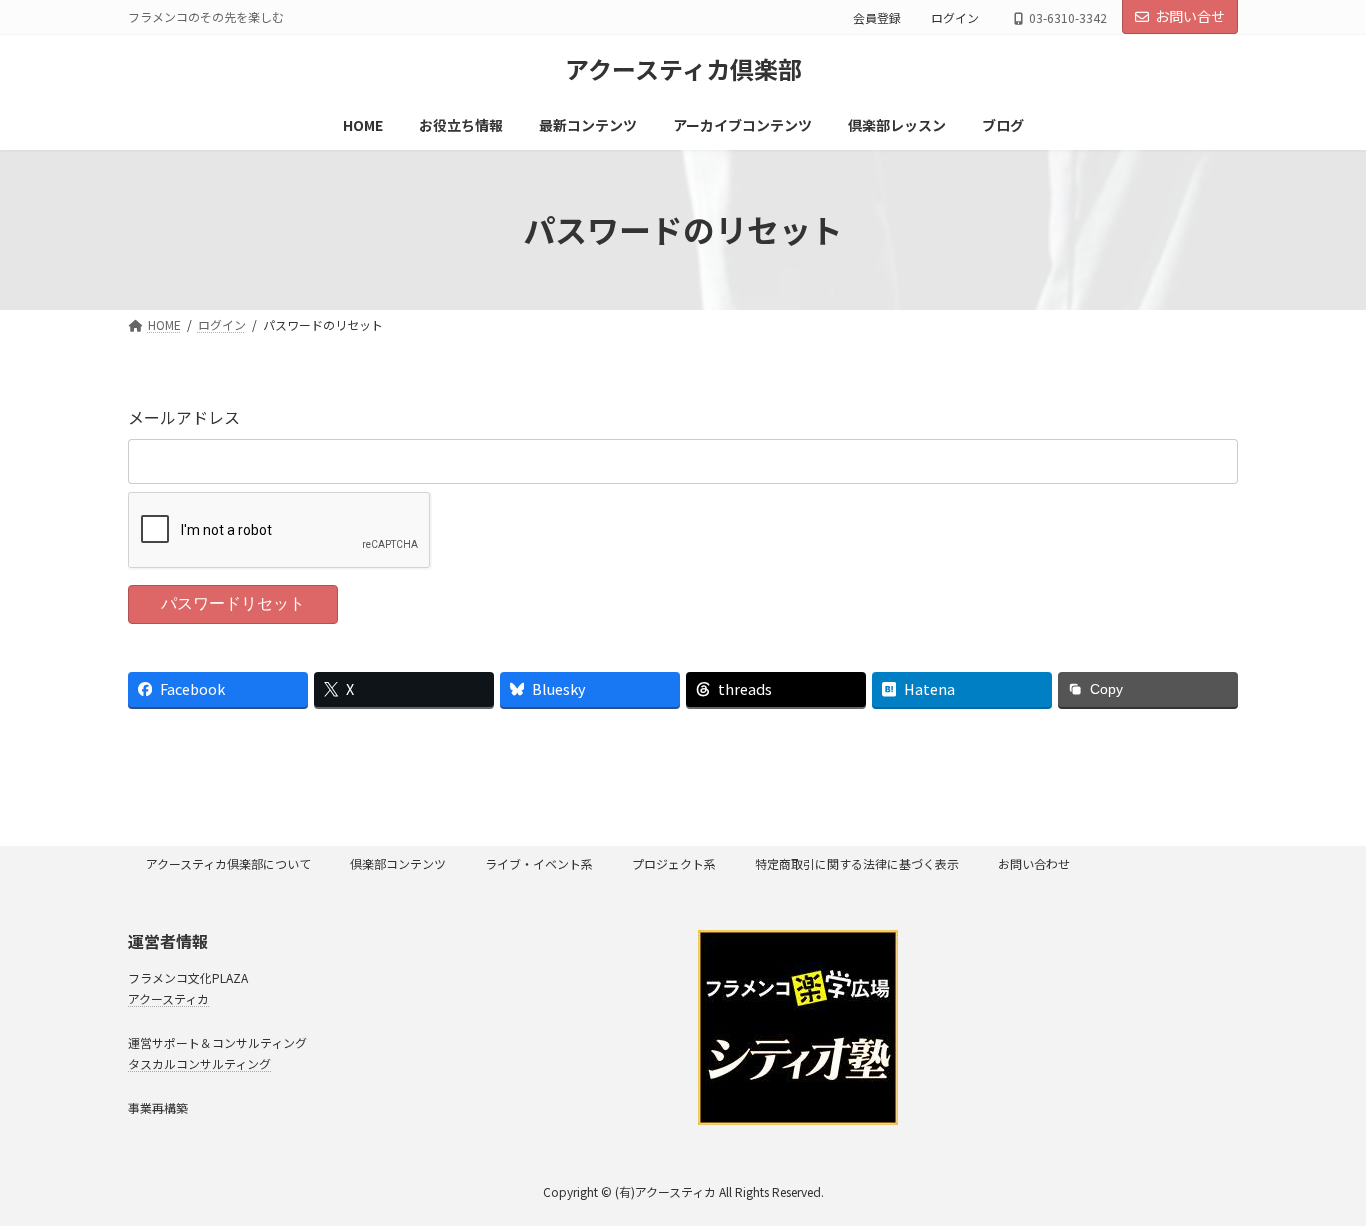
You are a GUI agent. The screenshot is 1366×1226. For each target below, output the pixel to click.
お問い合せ (1190, 16)
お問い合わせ (1034, 863)
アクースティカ (168, 997)
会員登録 (877, 17)
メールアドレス (184, 417)
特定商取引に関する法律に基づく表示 (857, 863)
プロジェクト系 (674, 863)
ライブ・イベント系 (539, 863)
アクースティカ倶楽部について (228, 863)
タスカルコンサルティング (199, 1062)
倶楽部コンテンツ (398, 863)
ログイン (955, 17)
